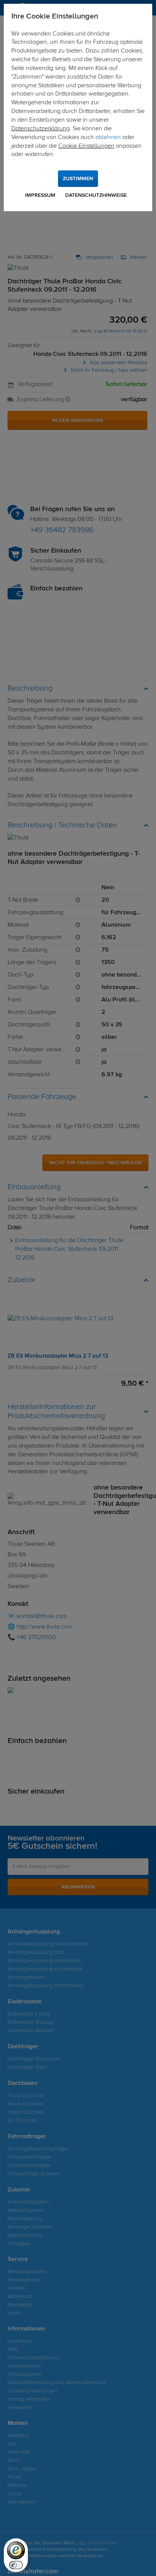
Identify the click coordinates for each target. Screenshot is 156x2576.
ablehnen (108, 138)
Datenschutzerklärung (41, 129)
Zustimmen (78, 179)
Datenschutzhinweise (96, 195)
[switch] (16, 2565)
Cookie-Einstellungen (86, 146)
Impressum (40, 195)
